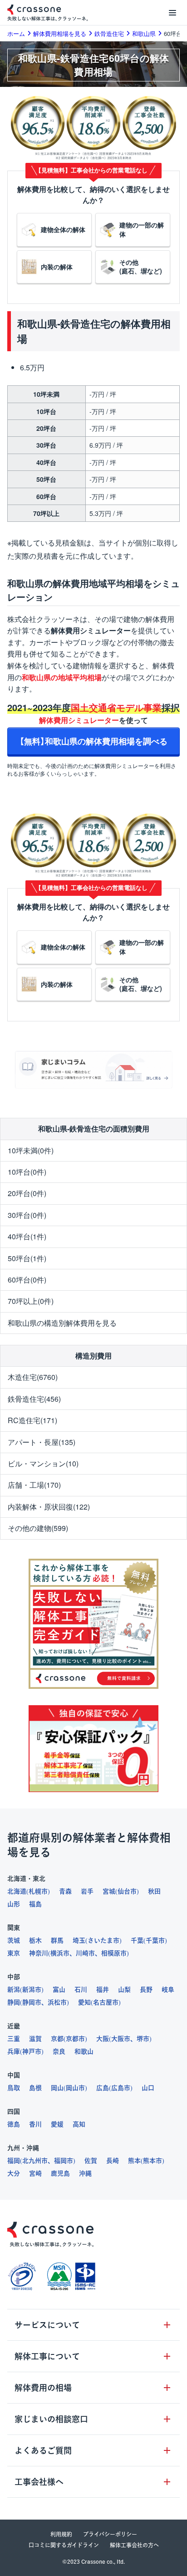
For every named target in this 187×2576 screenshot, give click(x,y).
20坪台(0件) (27, 1193)
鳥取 (14, 2088)
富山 (59, 1990)
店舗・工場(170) (34, 1485)
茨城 (14, 1940)
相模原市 (114, 1953)
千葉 (137, 1940)
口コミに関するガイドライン (64, 2545)
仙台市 (127, 1891)
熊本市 (153, 2161)
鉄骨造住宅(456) (34, 1399)
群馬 (57, 1940)
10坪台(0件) (27, 1172)
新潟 (14, 1990)
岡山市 (75, 2088)
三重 (14, 2039)
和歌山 (84, 2051)
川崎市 (85, 1953)
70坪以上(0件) (31, 1301)
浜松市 (57, 2002)
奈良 (59, 2051)
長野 (146, 1990)
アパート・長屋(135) (42, 1442)
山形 (14, 1904)
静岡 (14, 2002)
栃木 (35, 1940)
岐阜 (168, 1990)
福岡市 (64, 2161)
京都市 (75, 2039)
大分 (14, 2173)
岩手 (87, 1891)
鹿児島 (60, 2173)
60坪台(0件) (27, 1280)
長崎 (113, 2161)
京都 (57, 2039)
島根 (35, 2088)
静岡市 (32, 2002)
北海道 (17, 1891)
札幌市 (38, 1891)
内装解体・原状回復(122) (49, 1507)
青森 (65, 1891)
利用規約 (61, 2534)
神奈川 (39, 1953)
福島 (35, 1904)
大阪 (103, 2039)
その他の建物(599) (38, 1528)
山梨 (124, 1990)
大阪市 (121, 2039)
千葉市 (155, 1940)
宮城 (109, 1891)
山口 (148, 2088)
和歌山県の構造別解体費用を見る (62, 1323)
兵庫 (14, 2051)
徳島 (14, 2124)
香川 (35, 2124)
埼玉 (79, 1940)
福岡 (14, 2161)
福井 (103, 1990)
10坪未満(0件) (31, 1150)
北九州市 (35, 2161)
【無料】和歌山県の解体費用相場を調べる (93, 741)
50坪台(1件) (27, 1258)
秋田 (154, 1891)
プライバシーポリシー (110, 2534)
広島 (103, 2088)
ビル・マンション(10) (43, 1463)
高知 (79, 2124)
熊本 (134, 2161)
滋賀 (35, 2039)
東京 (14, 1953)
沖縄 (85, 2173)
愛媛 (57, 2124)
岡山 (57, 2088)
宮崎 (35, 2173)
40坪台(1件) (27, 1236)
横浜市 (60, 1953)
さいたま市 (103, 1940)
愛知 (84, 2002)
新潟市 (32, 1990)
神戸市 (32, 2051)
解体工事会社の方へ (134, 2545)
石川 (81, 1990)
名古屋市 (106, 2002)
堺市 (143, 2039)
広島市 (121, 2088)
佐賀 (91, 2161)
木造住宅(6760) (33, 1377)
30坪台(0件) (27, 1215)
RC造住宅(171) (32, 1420)
